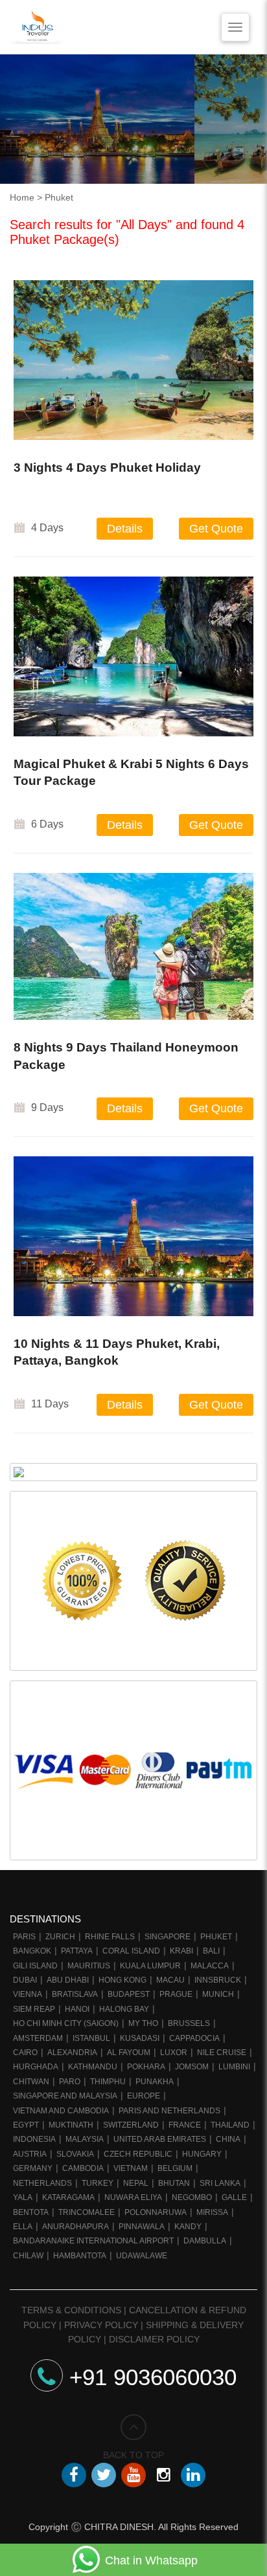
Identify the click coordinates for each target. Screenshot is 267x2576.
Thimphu (108, 2082)
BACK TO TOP (133, 2455)
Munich (218, 1994)
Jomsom (192, 2067)
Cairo (25, 2053)
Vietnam (131, 2168)
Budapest (129, 1994)
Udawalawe (142, 2256)
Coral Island (131, 1951)
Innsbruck (218, 1980)
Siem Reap (34, 2009)
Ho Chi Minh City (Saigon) (66, 2023)
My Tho (143, 2023)
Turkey (98, 2183)
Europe (144, 2096)
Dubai (25, 1980)
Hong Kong (122, 1980)
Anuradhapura (75, 2227)
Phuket (216, 1937)
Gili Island (35, 1966)
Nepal (136, 2183)
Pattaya (77, 1951)
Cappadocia (194, 2038)
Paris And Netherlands (169, 2111)
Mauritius (89, 1966)
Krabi (181, 1951)
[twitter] (104, 2475)
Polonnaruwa (156, 2212)
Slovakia (75, 2154)
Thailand (230, 2125)
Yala (23, 2197)
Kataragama (68, 2197)
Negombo (192, 2197)
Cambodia (83, 2168)
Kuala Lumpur (150, 1966)
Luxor (174, 2053)
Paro (70, 2082)
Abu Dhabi (68, 1980)
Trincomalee (87, 2212)
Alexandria (72, 2053)
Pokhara (146, 2067)
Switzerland (131, 2125)
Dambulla (205, 2241)
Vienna (28, 1994)
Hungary (202, 2154)
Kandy (188, 2227)
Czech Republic (138, 2154)
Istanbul (91, 2038)
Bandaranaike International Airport (93, 2241)
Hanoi (77, 2009)
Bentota (31, 2212)
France (185, 2125)
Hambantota (80, 2256)
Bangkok (32, 1951)
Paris (24, 1937)
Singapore (168, 1937)
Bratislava (75, 1994)
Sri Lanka (220, 2183)
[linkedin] (193, 2475)
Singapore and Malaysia (65, 2096)
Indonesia (34, 2139)
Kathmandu (93, 2067)
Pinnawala (142, 2227)
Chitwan (31, 2082)
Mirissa (212, 2212)
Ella (23, 2227)
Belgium (175, 2168)
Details (125, 529)
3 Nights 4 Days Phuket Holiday (107, 468)
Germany (33, 2168)
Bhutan (174, 2183)
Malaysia (85, 2139)
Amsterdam (38, 2038)
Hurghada (36, 2067)
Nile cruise (222, 2053)
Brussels (189, 2023)
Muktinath (71, 2125)
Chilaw (28, 2256)
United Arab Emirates (160, 2139)
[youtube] (133, 2475)
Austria (30, 2154)
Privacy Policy (101, 2325)
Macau (170, 1980)
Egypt (26, 2125)
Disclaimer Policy (154, 2339)
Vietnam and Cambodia (61, 2111)
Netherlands (42, 2183)
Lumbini (234, 2067)
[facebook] (74, 2475)
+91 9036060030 (153, 2377)
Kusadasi (140, 2038)
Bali (211, 1951)
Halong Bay (124, 2009)
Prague (176, 1994)
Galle (234, 2197)
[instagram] (163, 2475)
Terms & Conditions (71, 2310)
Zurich (60, 1937)
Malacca (210, 1966)
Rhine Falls (110, 1937)
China (228, 2139)
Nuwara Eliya (133, 2197)
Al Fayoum (129, 2053)
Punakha (155, 2082)
